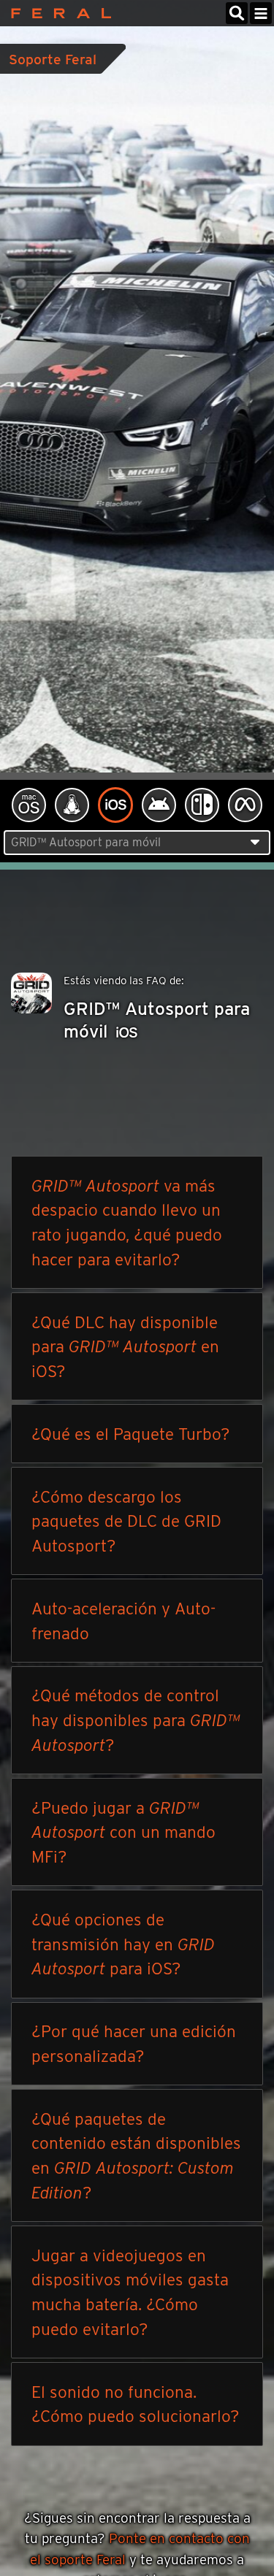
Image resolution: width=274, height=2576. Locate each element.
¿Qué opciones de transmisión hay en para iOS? (123, 1944)
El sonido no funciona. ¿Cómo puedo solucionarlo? (136, 2404)
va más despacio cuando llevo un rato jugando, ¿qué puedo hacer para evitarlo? (127, 1222)
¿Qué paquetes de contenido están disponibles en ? (136, 2155)
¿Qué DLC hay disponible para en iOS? (125, 1347)
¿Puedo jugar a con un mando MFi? (123, 1832)
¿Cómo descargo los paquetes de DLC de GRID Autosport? (126, 1521)
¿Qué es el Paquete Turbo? (131, 1434)
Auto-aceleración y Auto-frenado (123, 1621)
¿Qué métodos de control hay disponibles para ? (136, 1720)
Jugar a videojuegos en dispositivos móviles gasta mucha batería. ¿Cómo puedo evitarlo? (130, 2292)
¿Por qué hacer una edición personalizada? (134, 2043)
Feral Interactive (57, 13)
